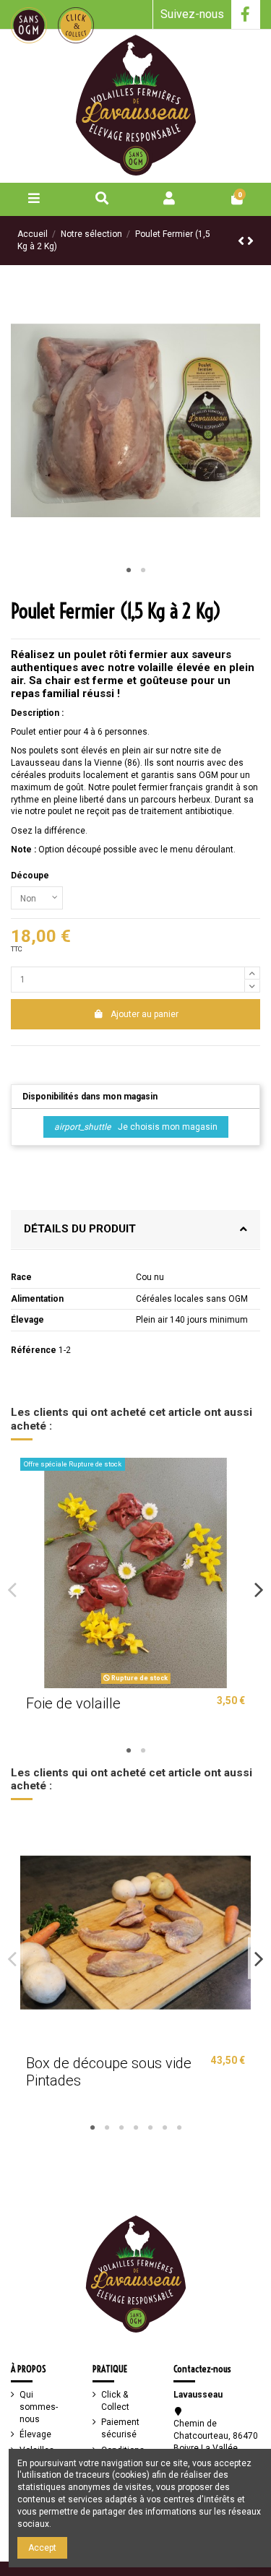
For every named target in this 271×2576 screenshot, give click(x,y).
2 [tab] (143, 571)
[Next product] (250, 241)
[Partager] (18, 1060)
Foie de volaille (73, 1703)
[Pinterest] (50, 1060)
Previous (12, 1590)
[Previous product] (242, 241)
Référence (34, 1350)
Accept (42, 2548)
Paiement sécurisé (120, 2428)
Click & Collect (115, 2401)
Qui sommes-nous (39, 2407)
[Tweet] (34, 1060)
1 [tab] (129, 571)
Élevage (35, 2434)
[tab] (135, 1230)
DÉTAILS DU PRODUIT (80, 1229)
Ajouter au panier (145, 1014)
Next (259, 1590)
